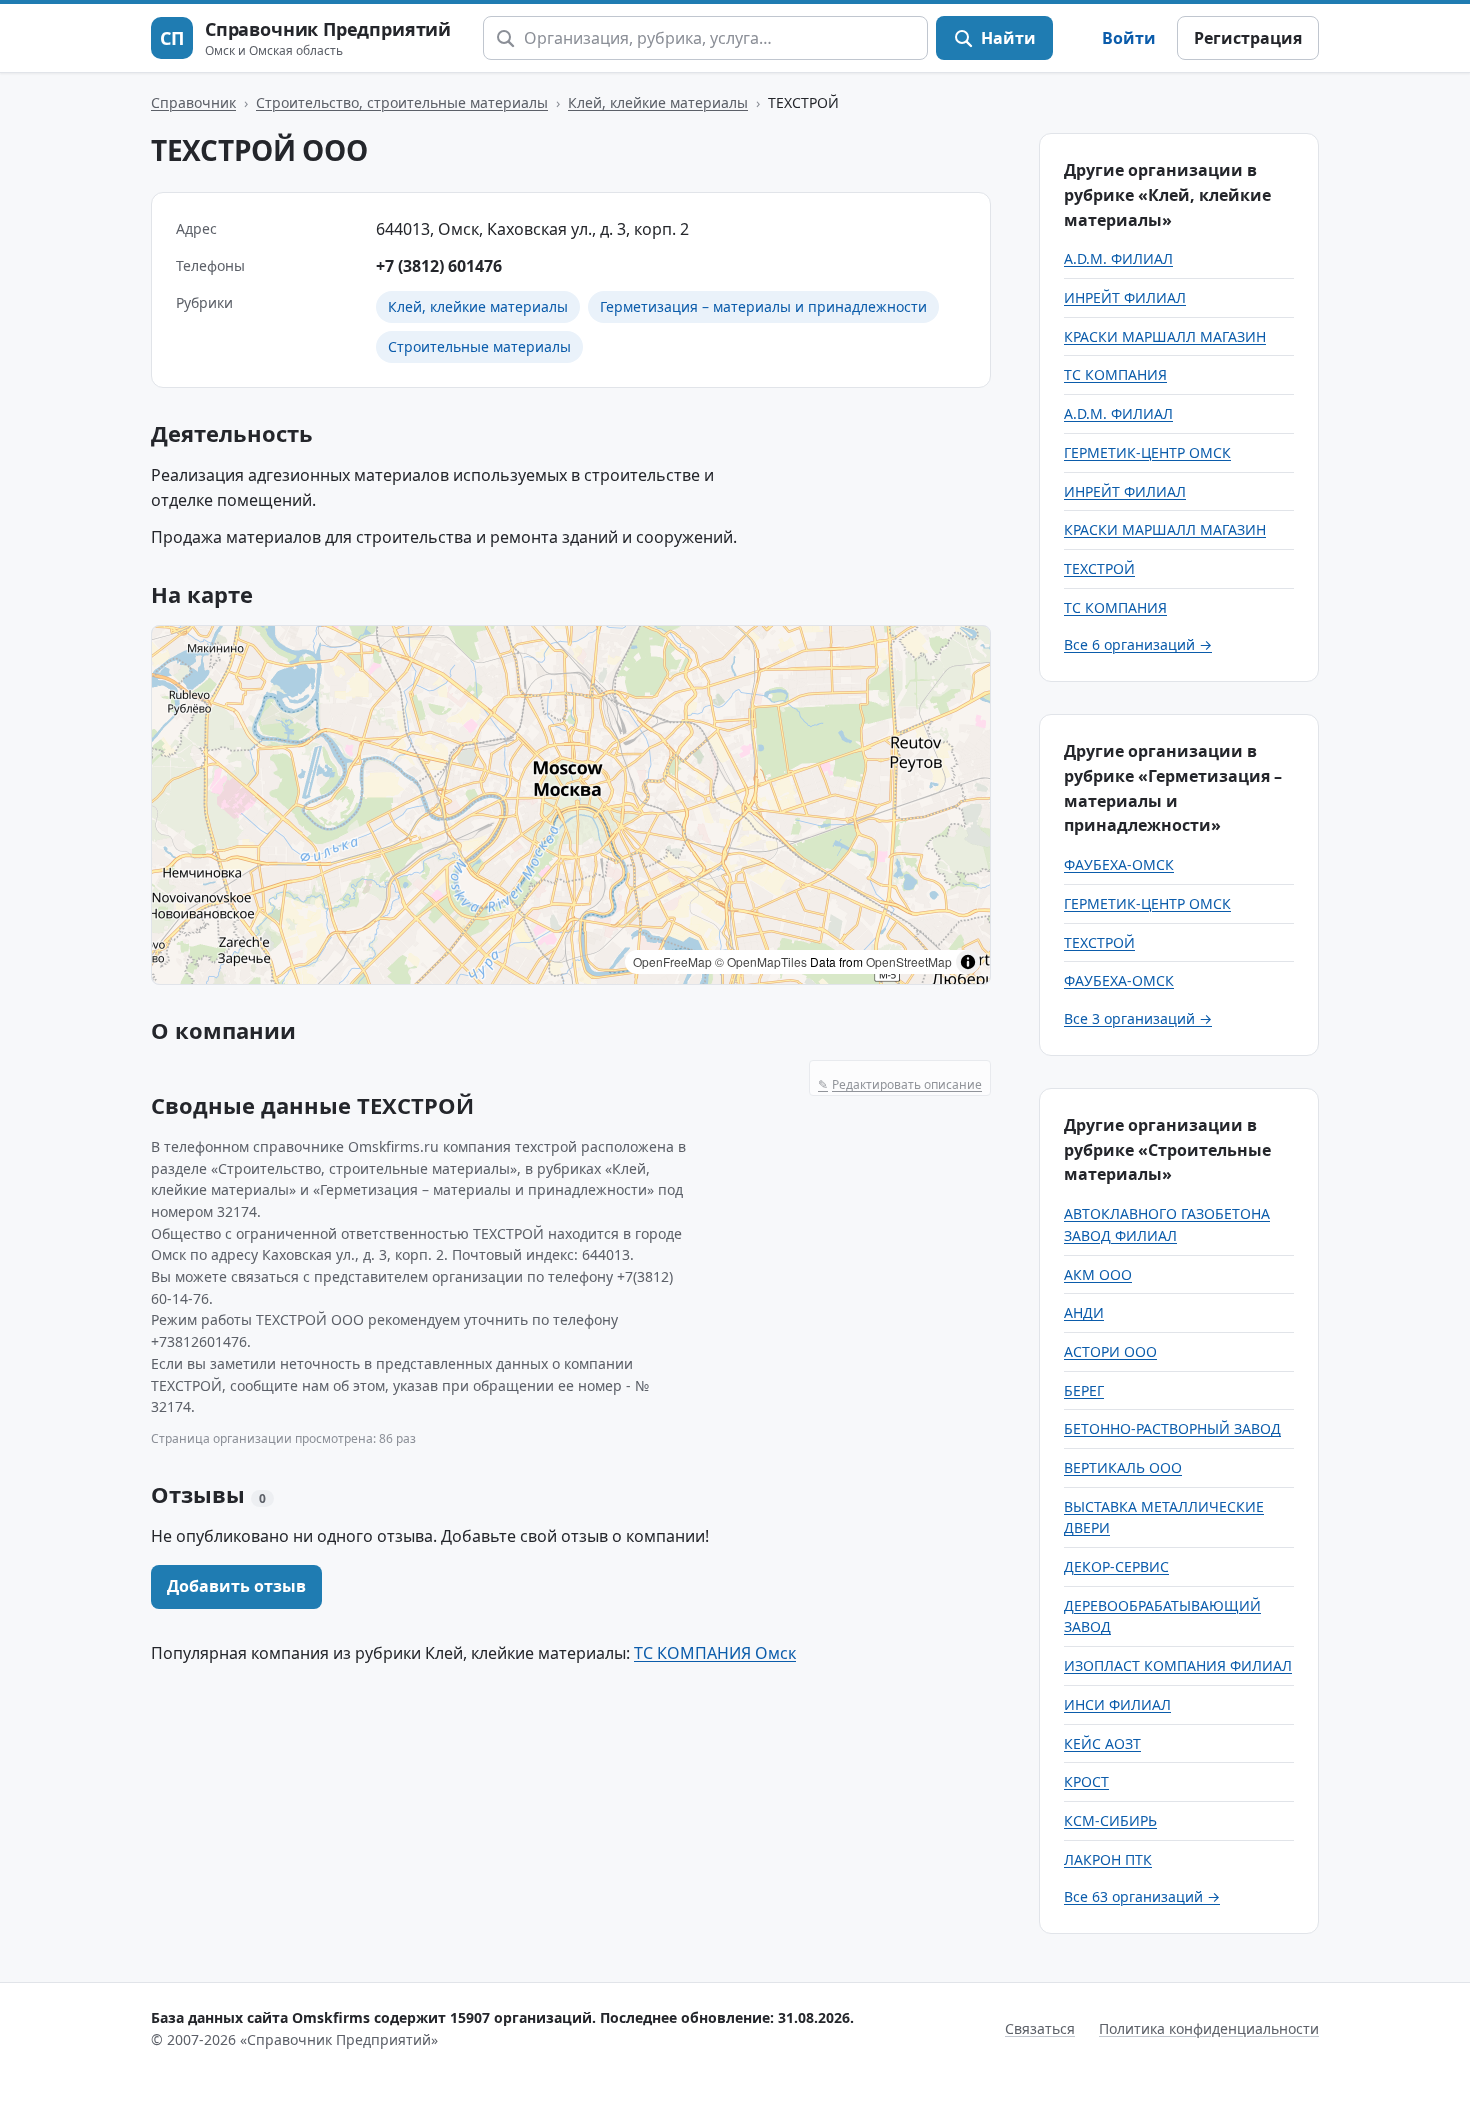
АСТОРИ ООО (1110, 1351)
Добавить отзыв (236, 1586)
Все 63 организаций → (1142, 1896)
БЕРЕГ (1084, 1390)
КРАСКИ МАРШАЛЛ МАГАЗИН (1165, 336)
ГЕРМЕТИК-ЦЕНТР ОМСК (1147, 452)
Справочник (193, 102)
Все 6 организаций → (1138, 644)
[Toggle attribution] (968, 962)
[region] (571, 805)
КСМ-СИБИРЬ (1110, 1820)
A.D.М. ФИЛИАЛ (1118, 258)
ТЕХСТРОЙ (1099, 568)
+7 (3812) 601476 (439, 266)
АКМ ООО (1098, 1274)
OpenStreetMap (909, 961)
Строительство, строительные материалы (402, 102)
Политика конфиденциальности (1209, 2028)
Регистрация (1248, 38)
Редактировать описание (900, 1084)
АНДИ (1084, 1312)
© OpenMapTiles (761, 961)
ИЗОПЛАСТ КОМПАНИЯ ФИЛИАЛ (1178, 1665)
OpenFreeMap (672, 961)
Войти (1129, 38)
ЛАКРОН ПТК (1108, 1859)
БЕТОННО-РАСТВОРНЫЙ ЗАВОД (1172, 1428)
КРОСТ (1086, 1781)
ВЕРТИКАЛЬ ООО (1123, 1467)
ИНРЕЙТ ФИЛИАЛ (1125, 297)
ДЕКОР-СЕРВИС (1116, 1566)
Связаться (1040, 2028)
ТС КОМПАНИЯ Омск (715, 1653)
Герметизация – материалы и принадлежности (763, 306)
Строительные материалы (479, 346)
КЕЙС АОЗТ (1102, 1743)
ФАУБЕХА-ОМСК (1119, 864)
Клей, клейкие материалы (658, 102)
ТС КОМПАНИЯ (1115, 374)
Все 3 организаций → (1138, 1018)
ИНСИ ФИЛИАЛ (1117, 1704)
